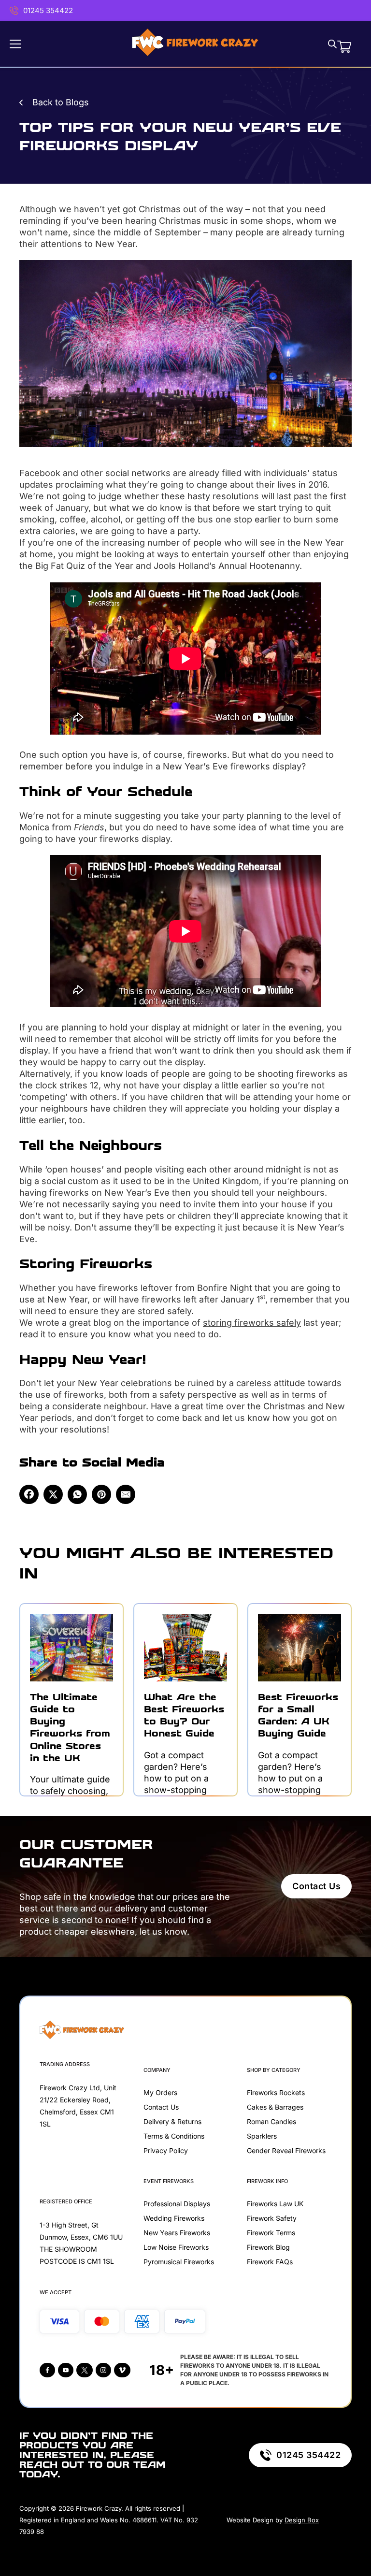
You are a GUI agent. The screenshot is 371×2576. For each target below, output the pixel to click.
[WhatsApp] (77, 1494)
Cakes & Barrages (275, 2107)
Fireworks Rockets (276, 2092)
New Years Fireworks (177, 2233)
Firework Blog (268, 2247)
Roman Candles (271, 2121)
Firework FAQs (270, 2262)
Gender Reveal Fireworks (286, 2150)
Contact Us (316, 1886)
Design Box (302, 2520)
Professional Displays (177, 2204)
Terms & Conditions (174, 2136)
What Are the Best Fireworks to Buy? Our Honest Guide (184, 1715)
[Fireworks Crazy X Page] (85, 2370)
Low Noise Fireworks (176, 2247)
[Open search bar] (332, 44)
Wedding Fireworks (174, 2218)
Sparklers (262, 2136)
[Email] (126, 1494)
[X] (53, 1494)
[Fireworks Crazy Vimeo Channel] (122, 2370)
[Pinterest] (101, 1494)
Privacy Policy (166, 2150)
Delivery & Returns (172, 2121)
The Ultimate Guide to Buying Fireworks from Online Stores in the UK (70, 1728)
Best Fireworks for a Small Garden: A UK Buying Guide (298, 1715)
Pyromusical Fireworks (179, 2262)
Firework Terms (271, 2233)
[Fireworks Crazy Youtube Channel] (66, 2370)
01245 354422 (48, 10)
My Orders (160, 2092)
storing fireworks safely (252, 1323)
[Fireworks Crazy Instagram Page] (103, 2370)
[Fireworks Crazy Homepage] (195, 44)
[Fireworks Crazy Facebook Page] (47, 2370)
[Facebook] (29, 1494)
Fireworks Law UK (275, 2204)
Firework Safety (272, 2218)
